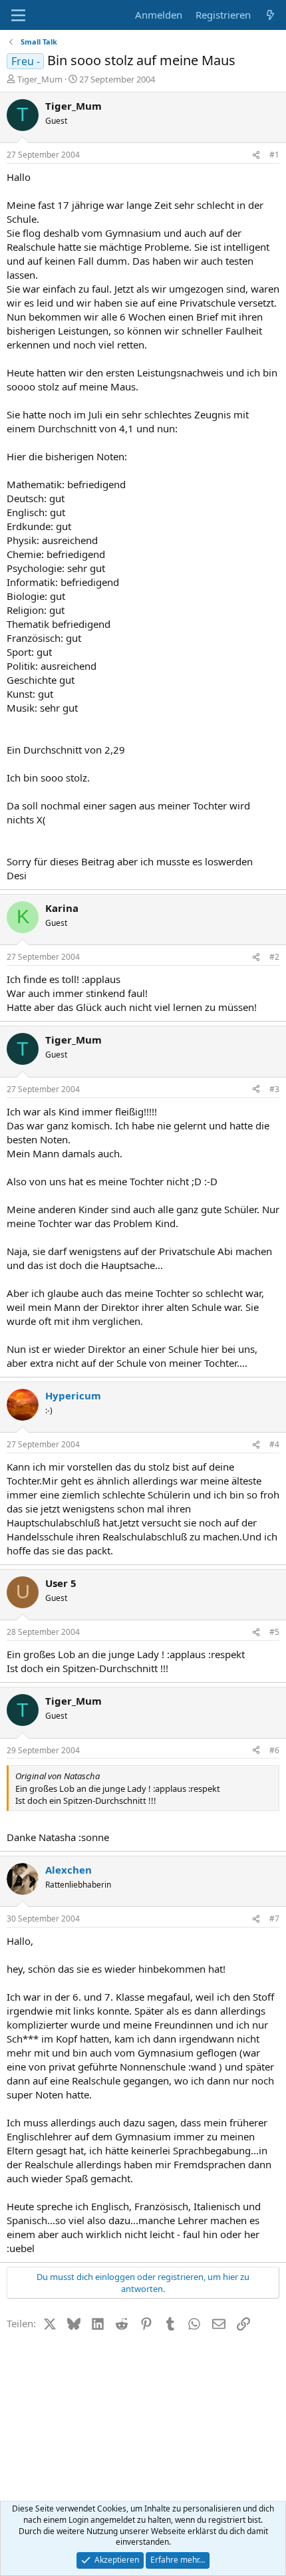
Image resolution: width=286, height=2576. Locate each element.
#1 (274, 155)
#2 (274, 957)
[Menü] (18, 15)
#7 (274, 1919)
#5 (274, 1632)
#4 (274, 1444)
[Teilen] (256, 155)
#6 (274, 1750)
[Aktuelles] (270, 15)
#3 (274, 1089)
